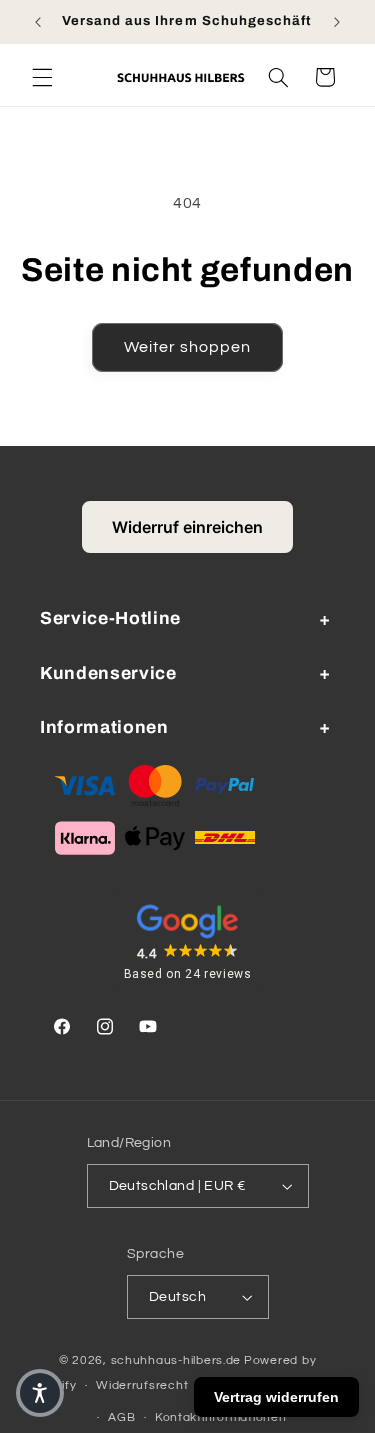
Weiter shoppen (188, 347)
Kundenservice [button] (108, 673)
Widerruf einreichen (187, 527)
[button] (42, 77)
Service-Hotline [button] (110, 618)
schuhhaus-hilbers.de (176, 1360)
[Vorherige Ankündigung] (38, 22)
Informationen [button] (104, 727)
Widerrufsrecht (142, 1385)
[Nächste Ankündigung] (337, 22)
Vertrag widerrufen (276, 1397)
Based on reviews (188, 974)
